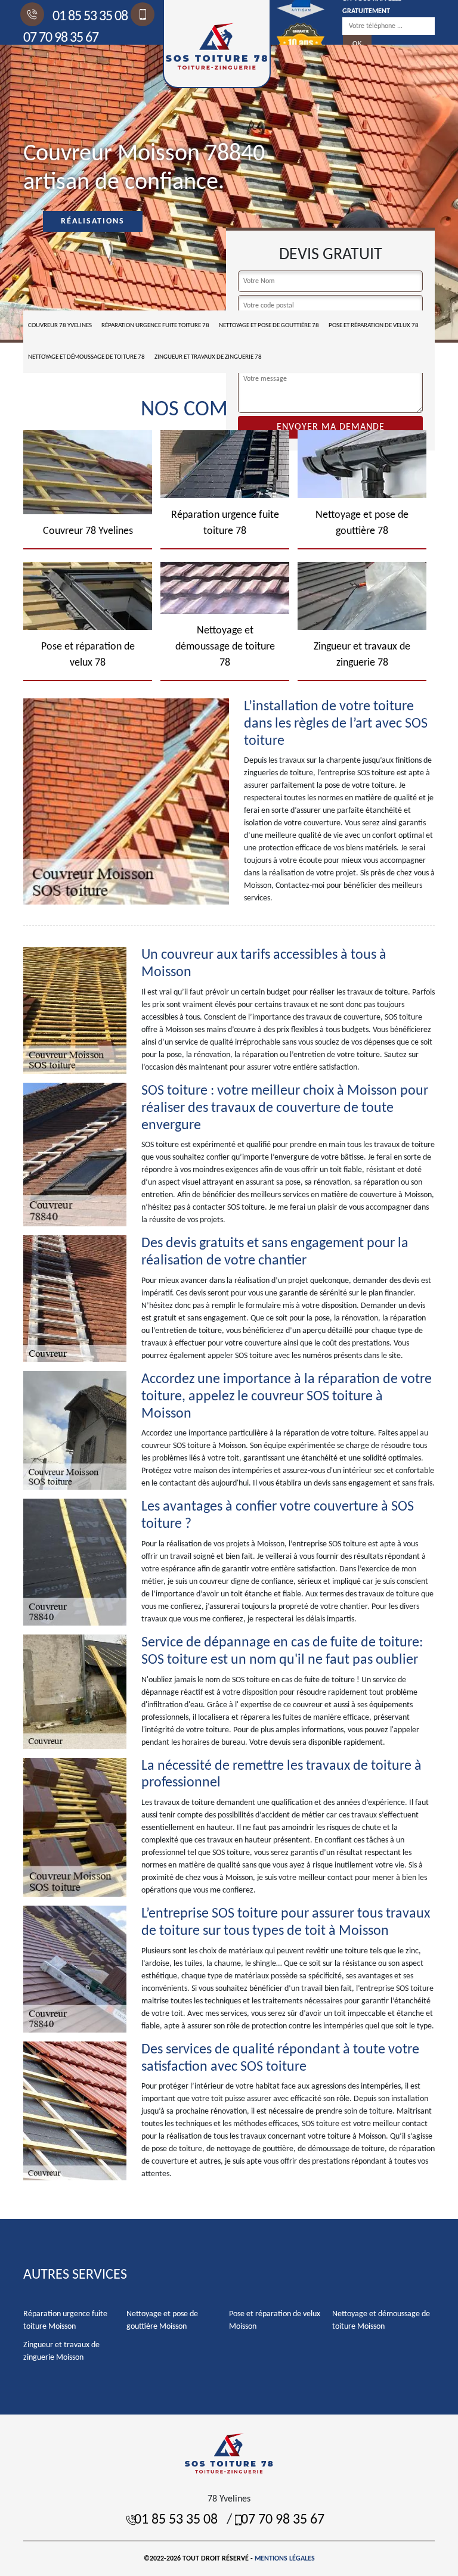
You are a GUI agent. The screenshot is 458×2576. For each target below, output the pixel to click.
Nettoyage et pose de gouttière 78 (269, 326)
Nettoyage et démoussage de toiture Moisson (381, 2320)
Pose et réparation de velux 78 (374, 326)
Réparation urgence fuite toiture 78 (155, 326)
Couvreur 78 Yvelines (60, 326)
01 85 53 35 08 (89, 17)
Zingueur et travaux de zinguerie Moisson (61, 2351)
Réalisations (93, 221)
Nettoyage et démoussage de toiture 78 (86, 357)
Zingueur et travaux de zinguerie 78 (208, 357)
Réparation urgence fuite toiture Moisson (65, 2320)
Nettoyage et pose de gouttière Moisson (162, 2320)
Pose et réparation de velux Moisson (275, 2320)
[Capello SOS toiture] (229, 2453)
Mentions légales (285, 2559)
